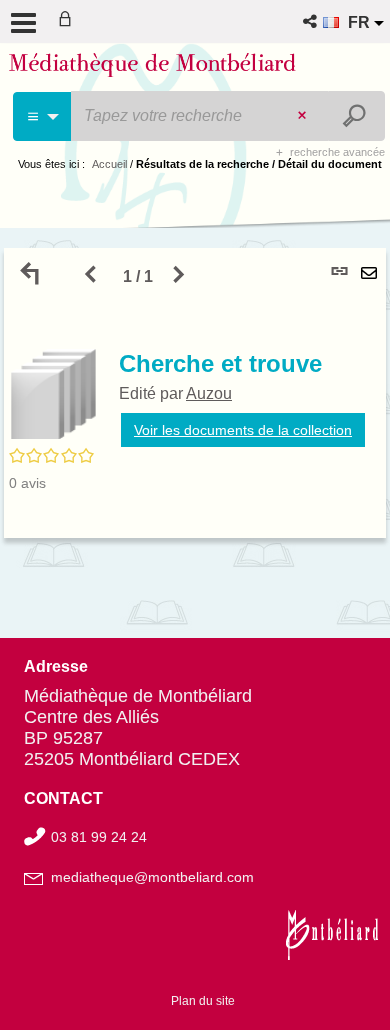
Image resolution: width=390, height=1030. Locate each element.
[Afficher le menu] (23, 23)
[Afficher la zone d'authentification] (69, 21)
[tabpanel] (195, 393)
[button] (311, 21)
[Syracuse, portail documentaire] (152, 68)
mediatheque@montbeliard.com (152, 877)
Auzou (209, 393)
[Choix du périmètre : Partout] (42, 116)
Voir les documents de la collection (243, 430)
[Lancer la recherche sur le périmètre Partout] (356, 116)
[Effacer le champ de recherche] (304, 116)
